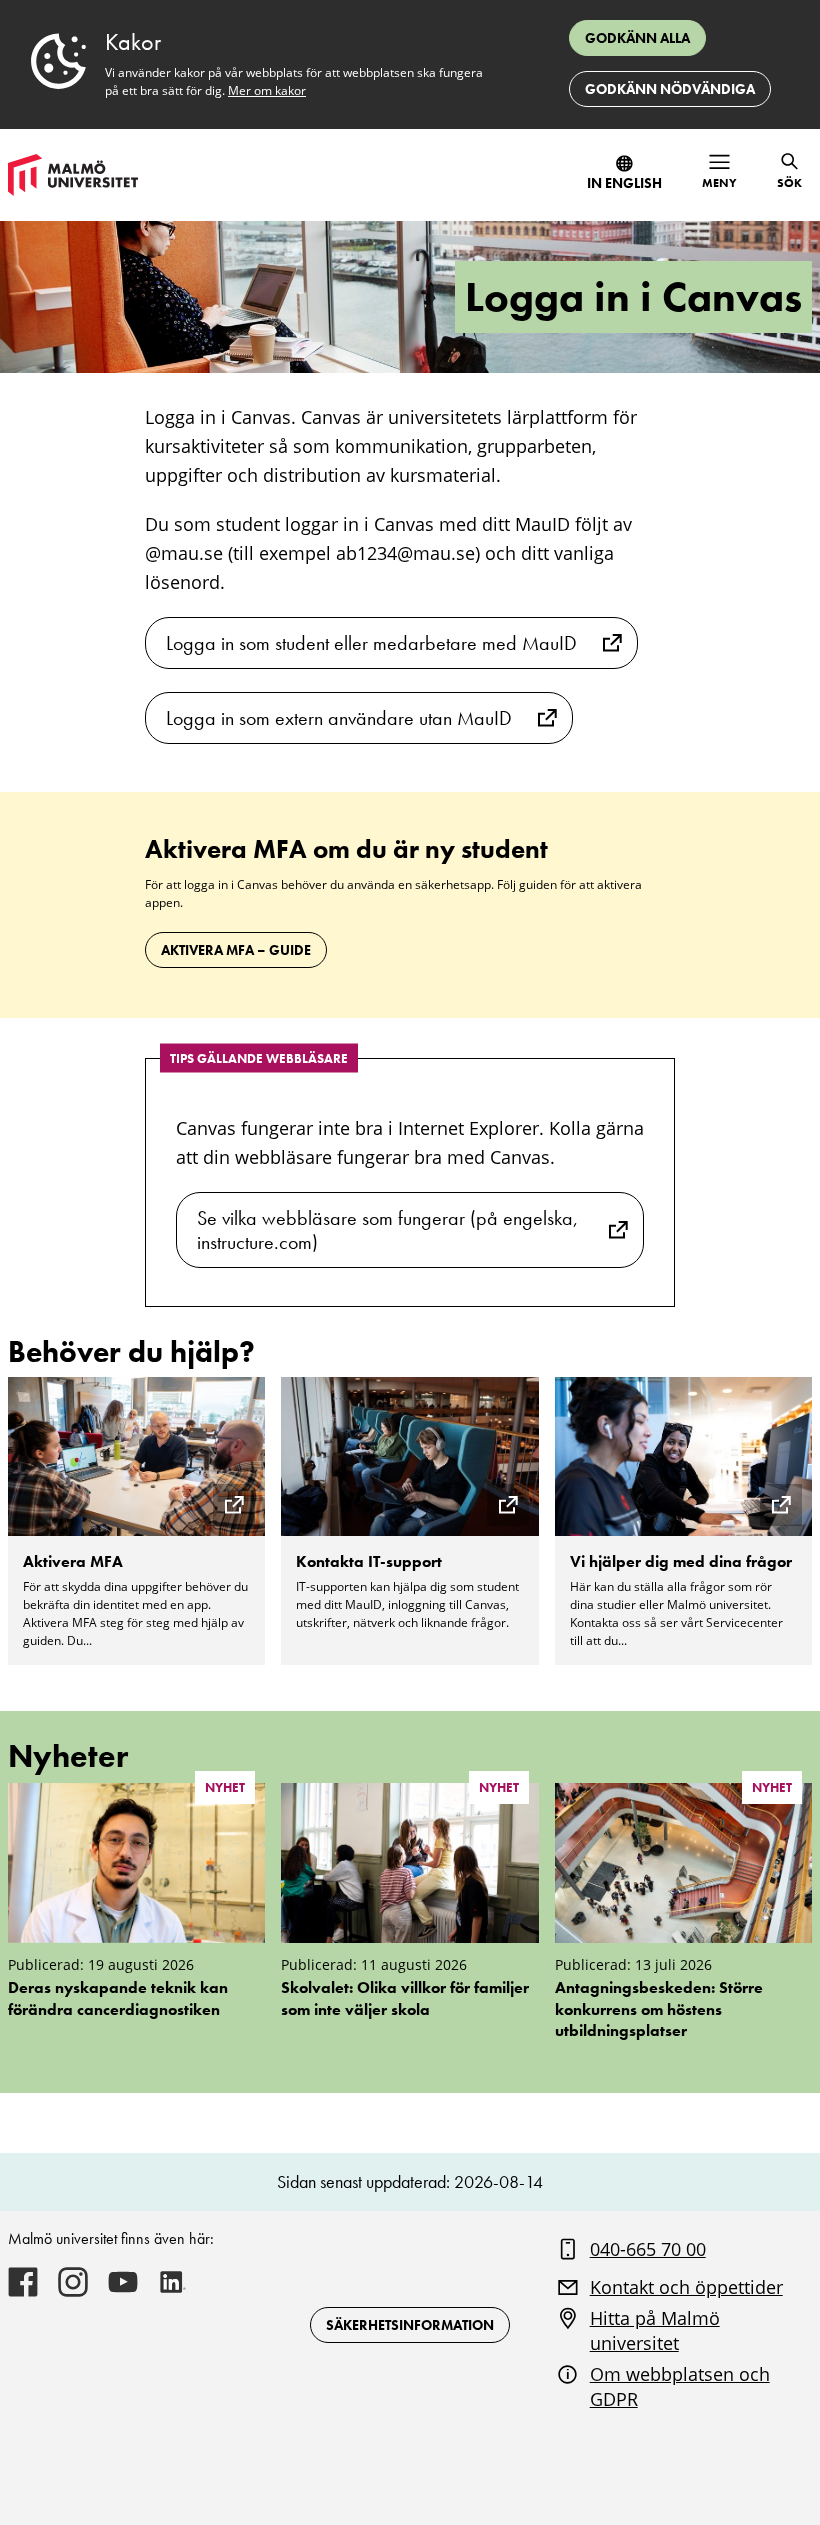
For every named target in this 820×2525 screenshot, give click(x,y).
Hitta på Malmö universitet (655, 2330)
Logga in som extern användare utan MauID (339, 718)
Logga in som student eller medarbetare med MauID (371, 643)
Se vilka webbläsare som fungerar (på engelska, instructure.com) (387, 1230)
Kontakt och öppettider (686, 2287)
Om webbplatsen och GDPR (680, 2386)
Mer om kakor (267, 90)
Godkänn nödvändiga (670, 89)
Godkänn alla (637, 38)
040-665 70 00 (648, 2249)
